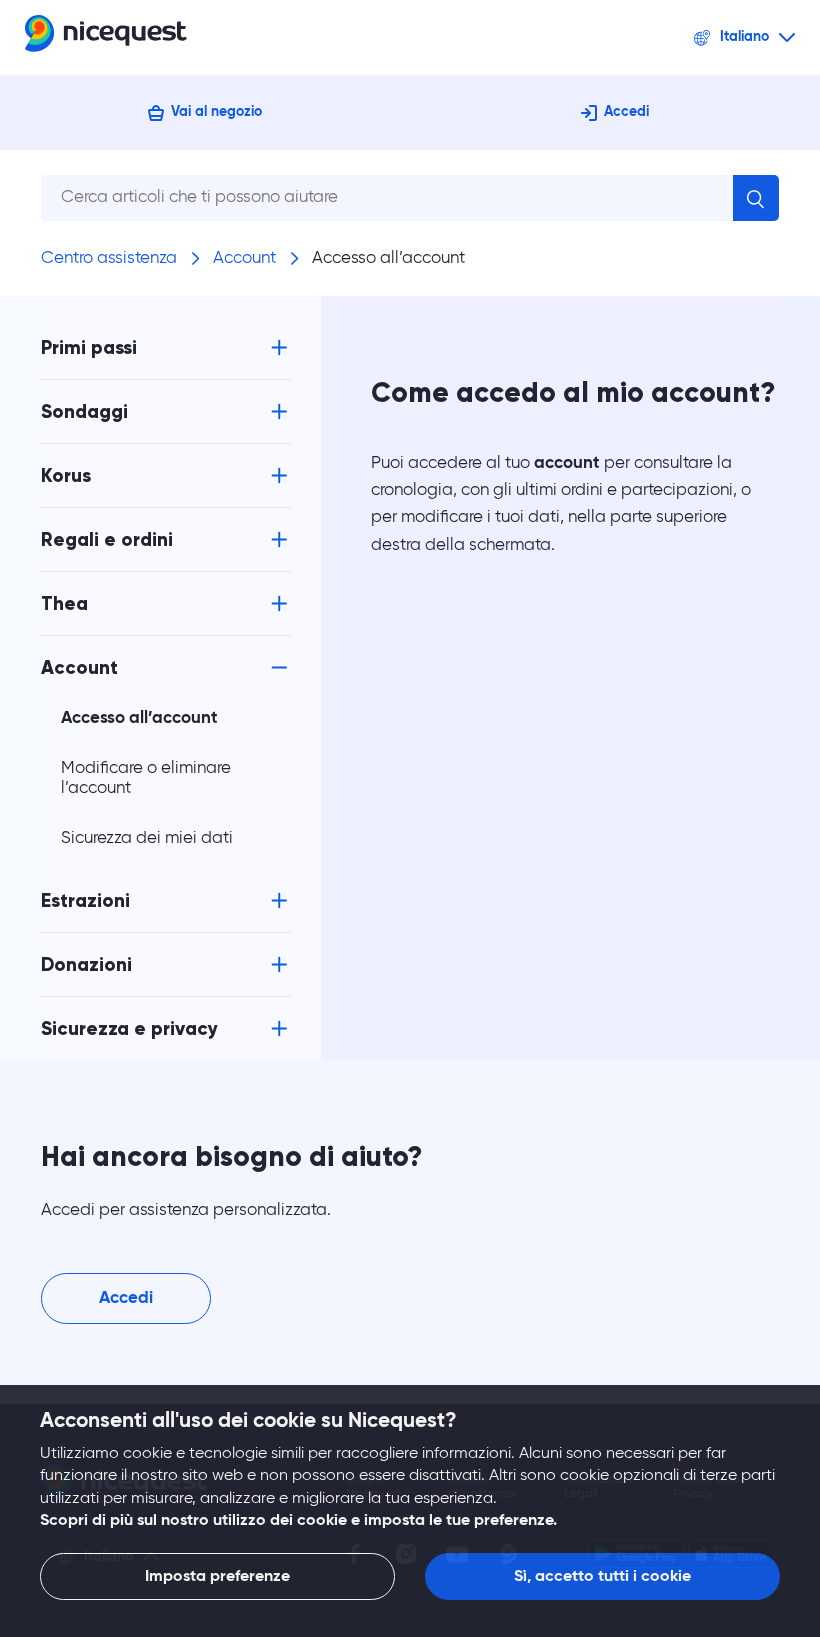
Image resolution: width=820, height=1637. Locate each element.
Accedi (626, 112)
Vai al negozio (216, 112)
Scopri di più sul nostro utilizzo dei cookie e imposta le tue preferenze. (298, 1521)
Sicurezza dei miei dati (147, 838)
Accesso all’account (388, 258)
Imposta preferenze (217, 1577)
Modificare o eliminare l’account (146, 778)
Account (244, 258)
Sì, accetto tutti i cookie (602, 1577)
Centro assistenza (109, 258)
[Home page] (106, 37)
